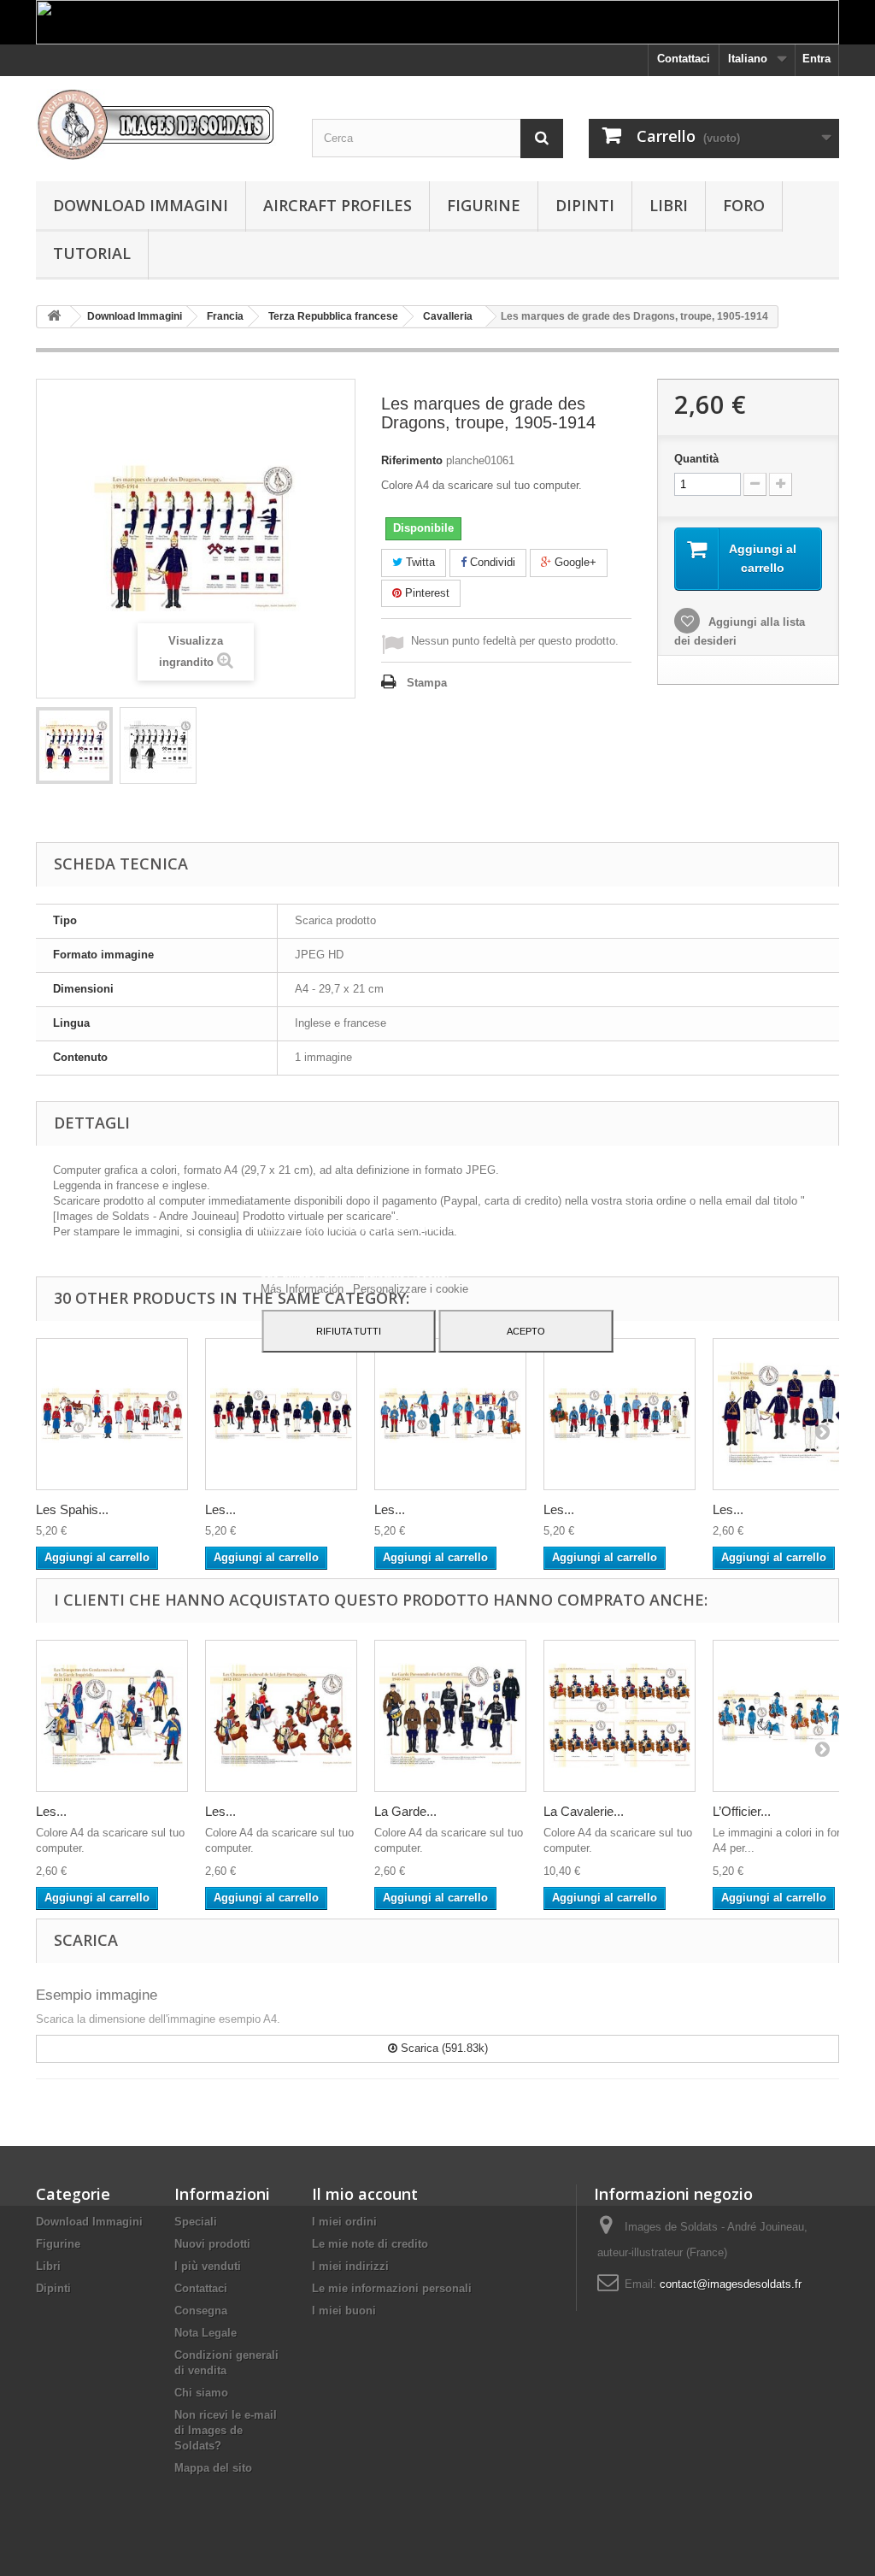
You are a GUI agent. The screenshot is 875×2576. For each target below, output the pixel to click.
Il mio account (365, 2194)
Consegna (201, 2311)
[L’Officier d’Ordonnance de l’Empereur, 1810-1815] (789, 1716)
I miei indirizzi (350, 2266)
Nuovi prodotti (212, 2244)
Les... (220, 1509)
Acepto (526, 1331)
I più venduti (208, 2266)
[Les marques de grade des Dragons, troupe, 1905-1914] (74, 746)
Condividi (491, 562)
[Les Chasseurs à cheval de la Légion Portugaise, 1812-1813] (281, 1716)
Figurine (484, 205)
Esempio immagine (97, 1995)
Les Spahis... (72, 1509)
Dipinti (585, 205)
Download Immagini (141, 205)
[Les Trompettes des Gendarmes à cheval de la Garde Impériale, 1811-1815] (112, 1716)
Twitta (419, 562)
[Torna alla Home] (54, 317)
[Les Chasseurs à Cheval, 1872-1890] (620, 1414)
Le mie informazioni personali (392, 2288)
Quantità (696, 459)
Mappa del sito (213, 2468)
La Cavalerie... (584, 1811)
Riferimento (412, 460)
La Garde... (405, 1811)
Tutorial (92, 253)
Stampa (427, 683)
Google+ (574, 562)
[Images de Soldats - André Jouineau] (161, 124)
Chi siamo (201, 2393)
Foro (744, 205)
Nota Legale (206, 2333)
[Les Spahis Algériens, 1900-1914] (112, 1414)
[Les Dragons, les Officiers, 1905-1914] (281, 1414)
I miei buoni (344, 2311)
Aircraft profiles (338, 205)
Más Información (304, 1289)
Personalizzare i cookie (411, 1289)
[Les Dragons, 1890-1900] (789, 1414)
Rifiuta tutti (349, 1331)
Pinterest (426, 593)
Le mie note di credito (370, 2244)
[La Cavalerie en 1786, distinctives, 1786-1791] (620, 1716)
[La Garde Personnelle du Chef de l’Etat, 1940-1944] (450, 1716)
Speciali (196, 2222)
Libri (669, 205)
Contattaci (684, 59)
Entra (816, 59)
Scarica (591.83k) (443, 2048)
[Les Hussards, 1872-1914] (450, 1414)
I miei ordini (344, 2222)
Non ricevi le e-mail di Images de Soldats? (226, 2430)
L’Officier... (742, 1811)
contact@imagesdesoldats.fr (731, 2284)
